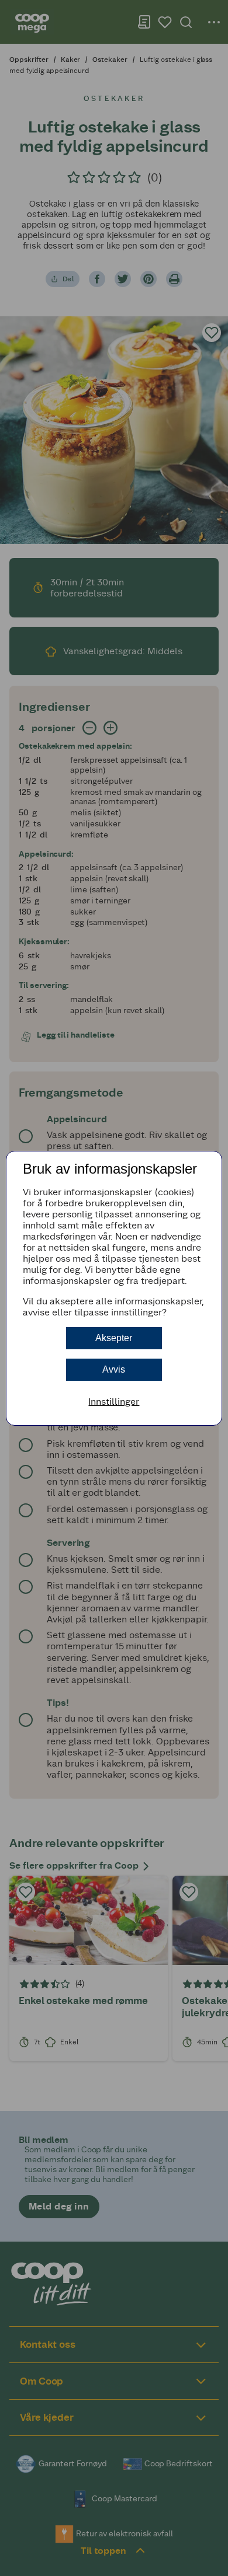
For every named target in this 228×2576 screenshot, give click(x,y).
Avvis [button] (114, 1369)
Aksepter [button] (114, 1338)
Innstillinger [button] (114, 1402)
